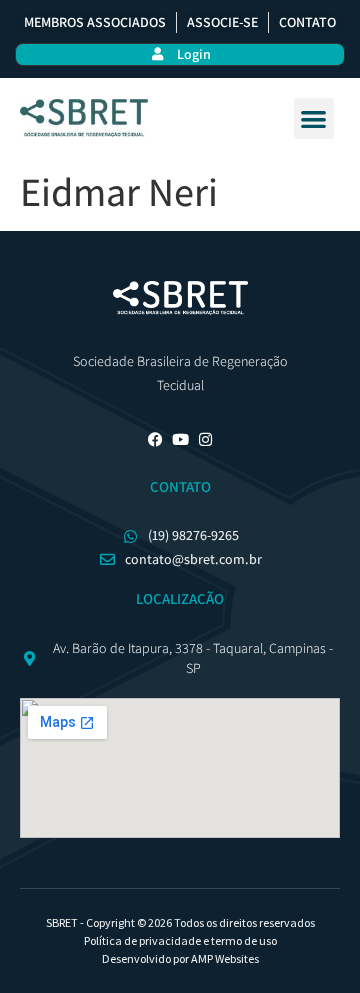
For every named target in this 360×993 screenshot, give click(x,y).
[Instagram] (205, 439)
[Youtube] (180, 439)
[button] (314, 118)
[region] (180, 859)
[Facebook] (155, 439)
